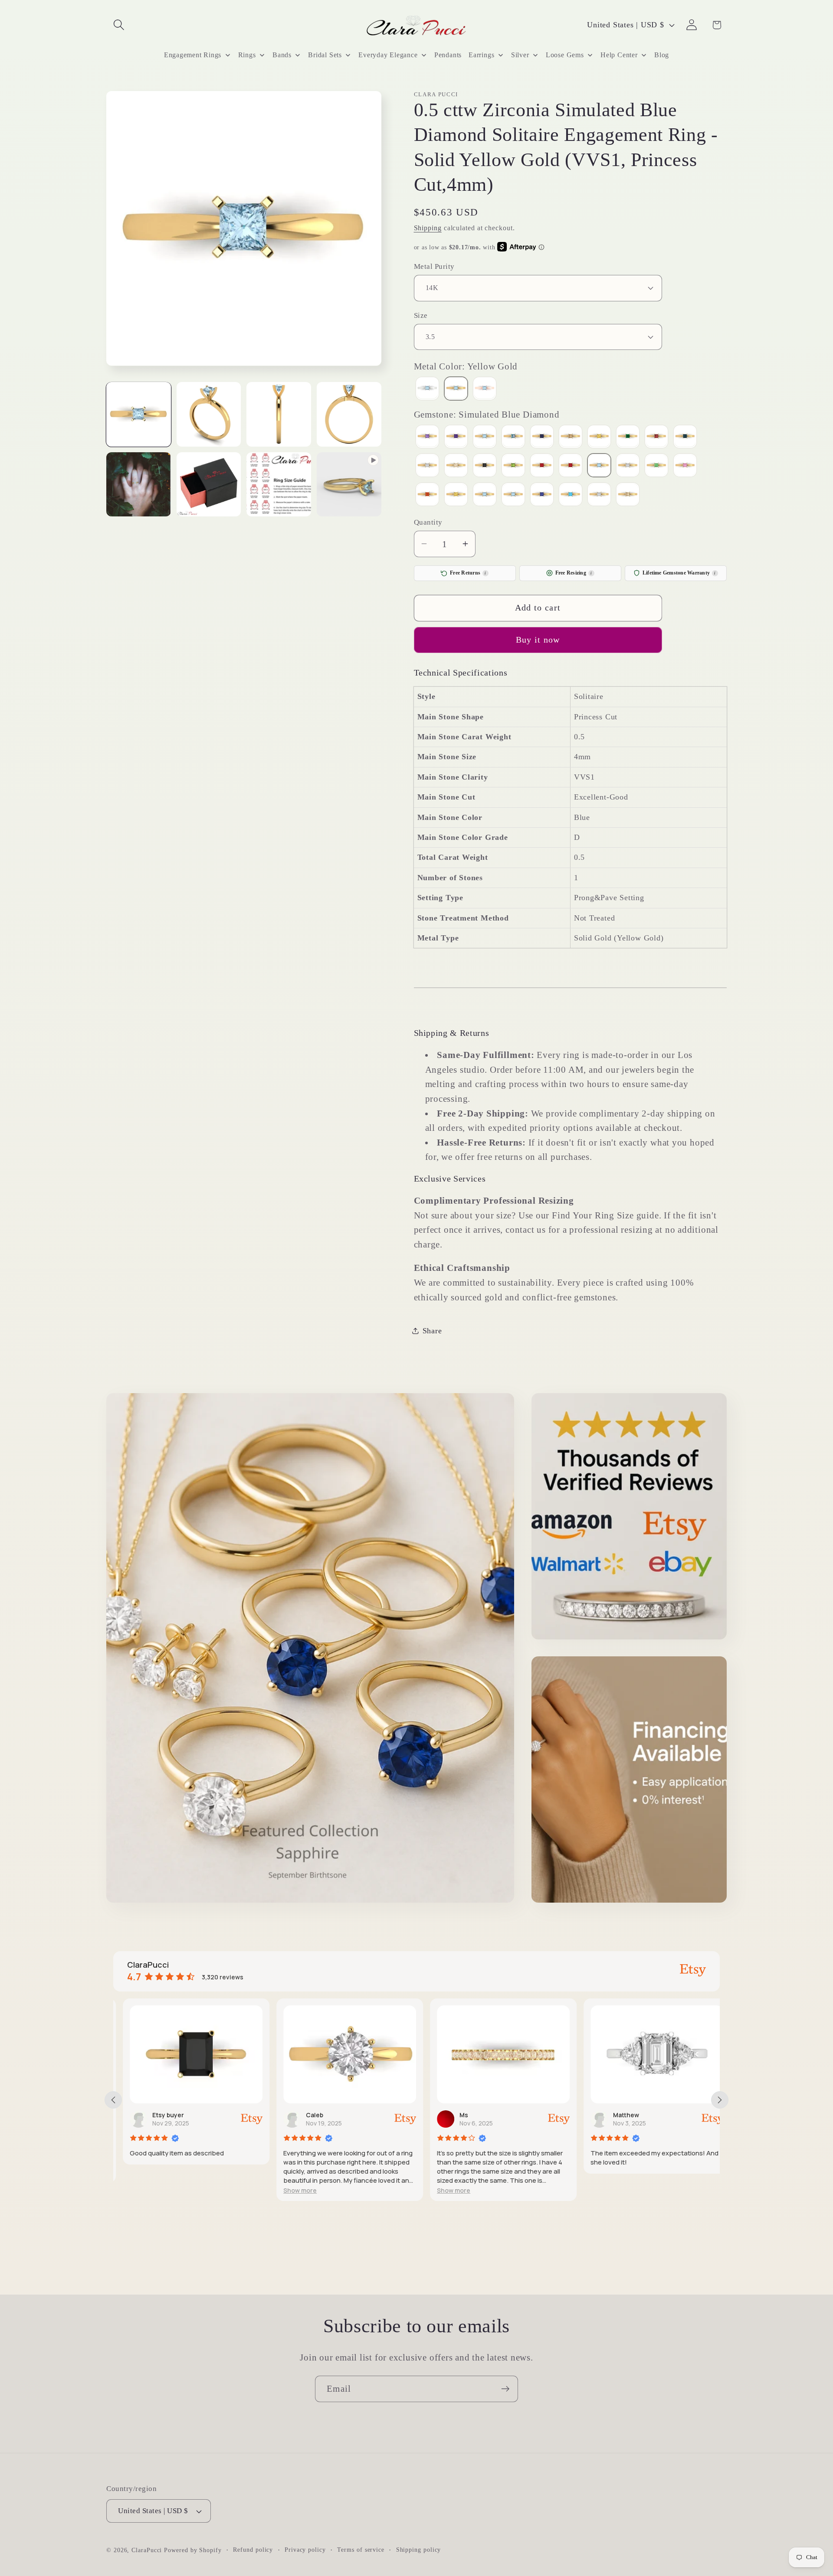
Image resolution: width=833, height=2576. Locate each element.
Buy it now (538, 640)
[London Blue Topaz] (685, 437)
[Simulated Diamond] (628, 466)
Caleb (305, 2115)
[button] (119, 25)
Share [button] (432, 1330)
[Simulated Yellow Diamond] (456, 495)
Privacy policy (305, 2550)
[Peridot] (513, 466)
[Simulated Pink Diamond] (685, 466)
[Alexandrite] (427, 437)
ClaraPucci (147, 2550)
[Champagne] (571, 437)
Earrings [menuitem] (481, 55)
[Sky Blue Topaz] (485, 495)
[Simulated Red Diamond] (427, 495)
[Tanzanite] (542, 495)
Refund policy (253, 2550)
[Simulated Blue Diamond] (599, 466)
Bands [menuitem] (282, 55)
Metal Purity (434, 266)
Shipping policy (419, 2550)
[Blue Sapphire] (542, 437)
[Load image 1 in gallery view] (139, 414)
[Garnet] (656, 437)
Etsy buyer (159, 2115)
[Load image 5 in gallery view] (139, 485)
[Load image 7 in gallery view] (279, 485)
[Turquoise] (571, 495)
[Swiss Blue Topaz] (513, 495)
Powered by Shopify (193, 2550)
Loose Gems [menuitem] (565, 55)
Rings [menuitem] (247, 55)
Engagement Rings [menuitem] (193, 55)
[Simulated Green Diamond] (656, 466)
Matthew (617, 2115)
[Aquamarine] (485, 437)
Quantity (428, 522)
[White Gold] (427, 389)
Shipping (428, 227)
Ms (454, 2115)
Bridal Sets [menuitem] (325, 55)
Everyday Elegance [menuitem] (388, 55)
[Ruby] (571, 466)
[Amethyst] (456, 437)
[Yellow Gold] (456, 389)
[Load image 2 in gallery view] (209, 414)
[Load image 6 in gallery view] (209, 485)
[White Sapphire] (599, 495)
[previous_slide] (113, 2100)
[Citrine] (599, 437)
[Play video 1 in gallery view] (349, 485)
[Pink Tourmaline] (542, 466)
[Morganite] (456, 466)
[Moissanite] (427, 466)
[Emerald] (628, 437)
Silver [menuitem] (520, 55)
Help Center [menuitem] (619, 55)
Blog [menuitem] (662, 55)
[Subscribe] (505, 2389)
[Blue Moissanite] (513, 437)
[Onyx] (485, 466)
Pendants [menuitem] (448, 55)
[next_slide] (720, 2100)
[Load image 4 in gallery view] (349, 414)
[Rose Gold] (485, 389)
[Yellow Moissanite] (628, 495)
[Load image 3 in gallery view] (279, 414)
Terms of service (361, 2550)
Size (421, 315)
